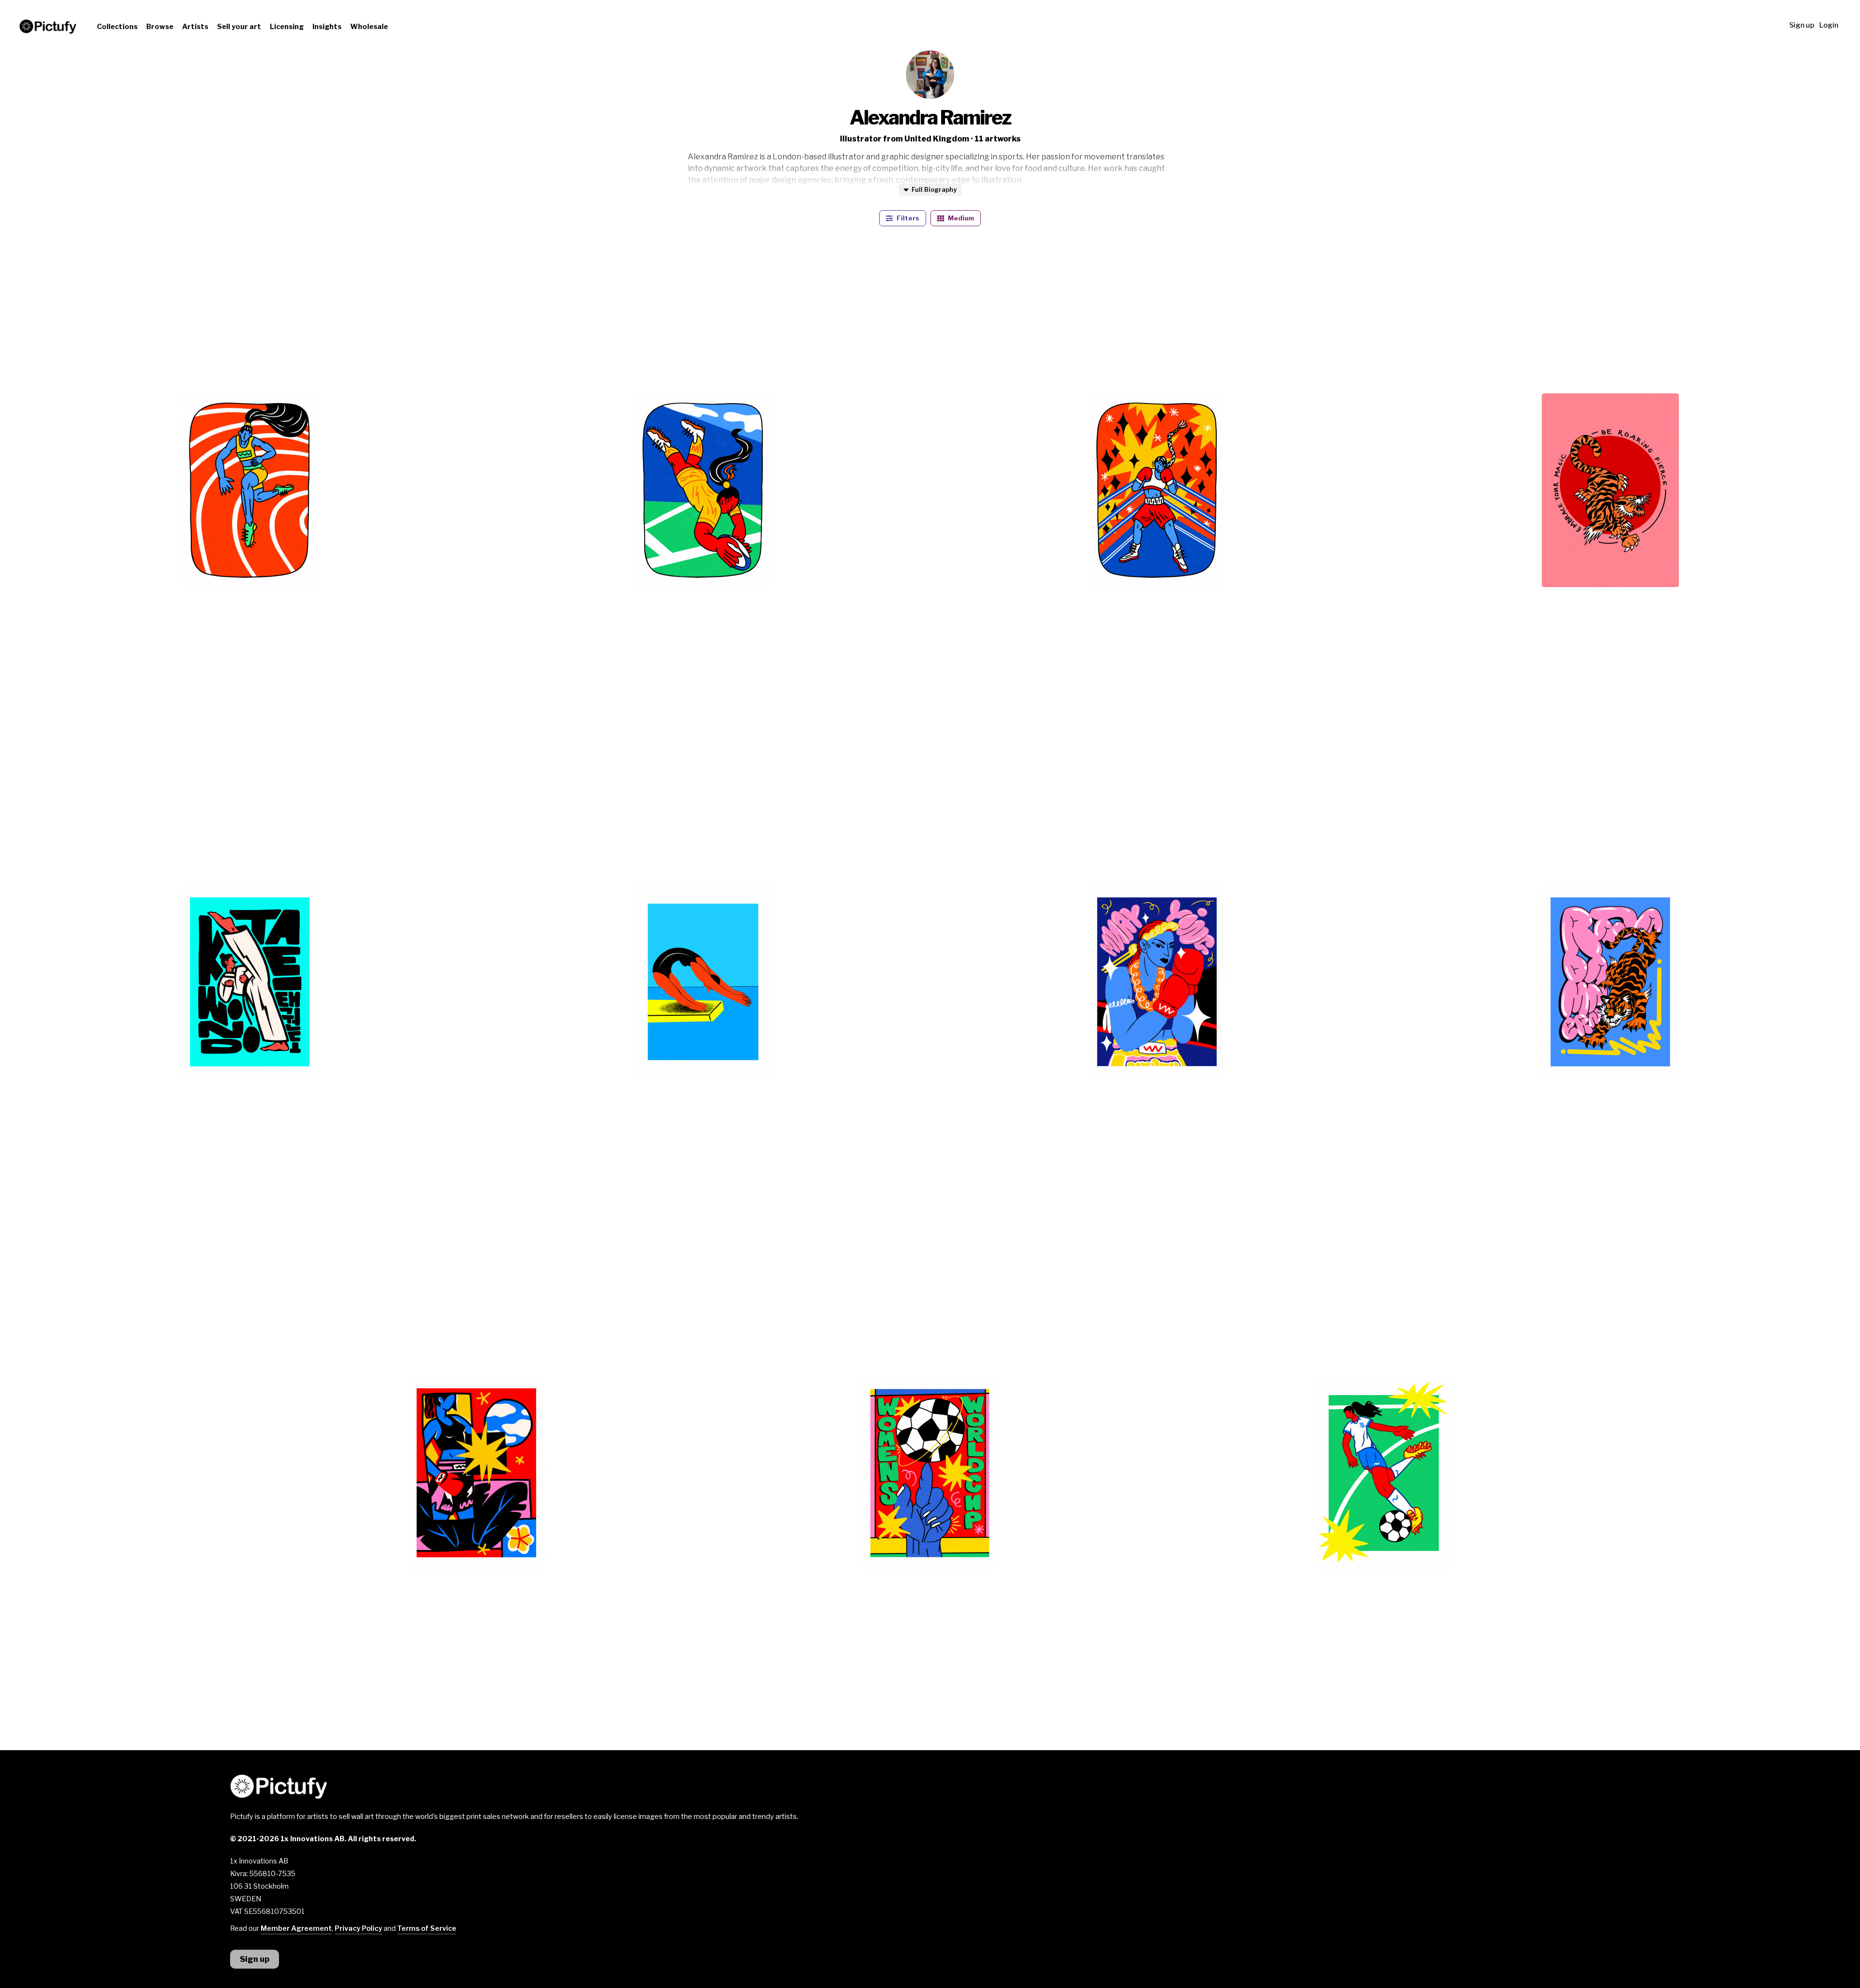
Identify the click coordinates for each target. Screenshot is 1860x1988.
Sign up (1802, 25)
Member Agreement (296, 1928)
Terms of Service (427, 1928)
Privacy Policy (358, 1928)
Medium (960, 218)
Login (1829, 25)
